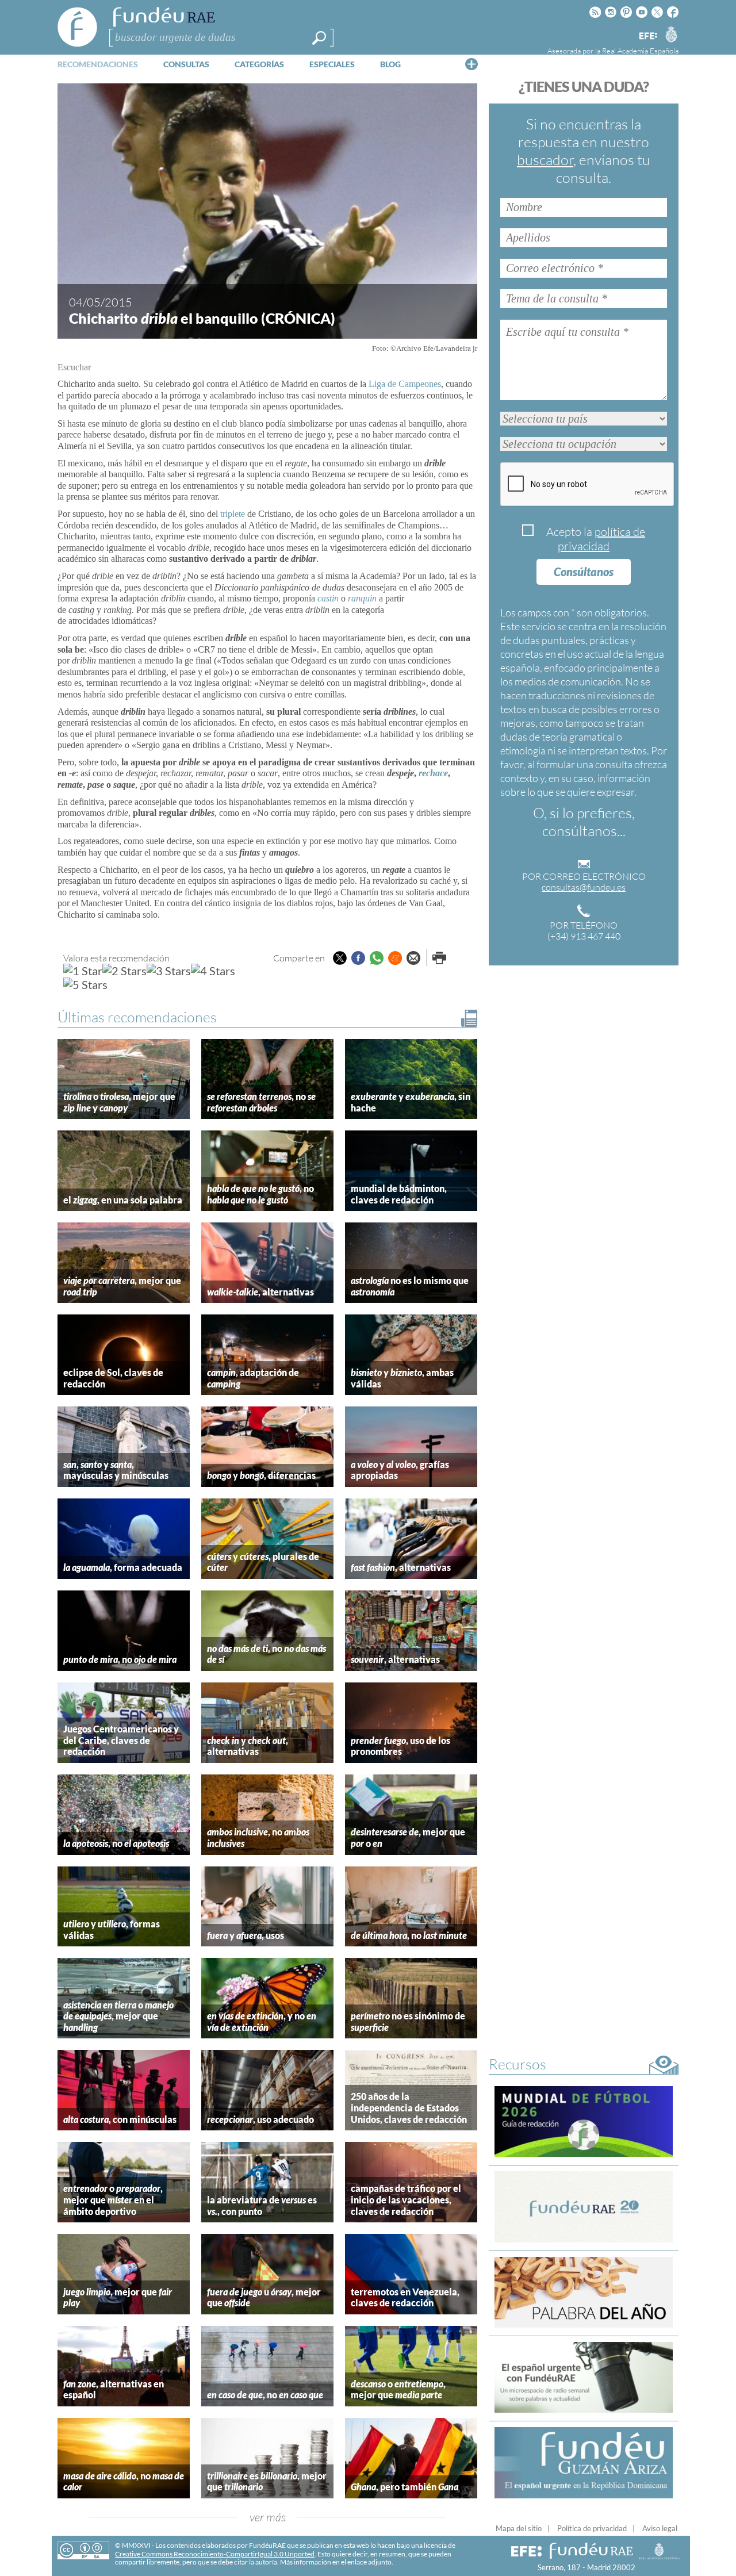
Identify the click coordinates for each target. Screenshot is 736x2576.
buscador (545, 160)
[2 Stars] (124, 971)
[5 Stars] (85, 984)
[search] (319, 38)
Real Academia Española (640, 51)
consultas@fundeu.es (584, 887)
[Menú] (471, 64)
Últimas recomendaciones (137, 1017)
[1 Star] (83, 971)
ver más (268, 2517)
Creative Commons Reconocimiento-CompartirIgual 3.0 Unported (215, 2554)
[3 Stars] (169, 971)
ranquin (362, 598)
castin (328, 598)
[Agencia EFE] (647, 37)
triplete (233, 514)
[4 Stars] (213, 971)
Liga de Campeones (405, 384)
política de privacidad (601, 539)
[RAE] (671, 34)
